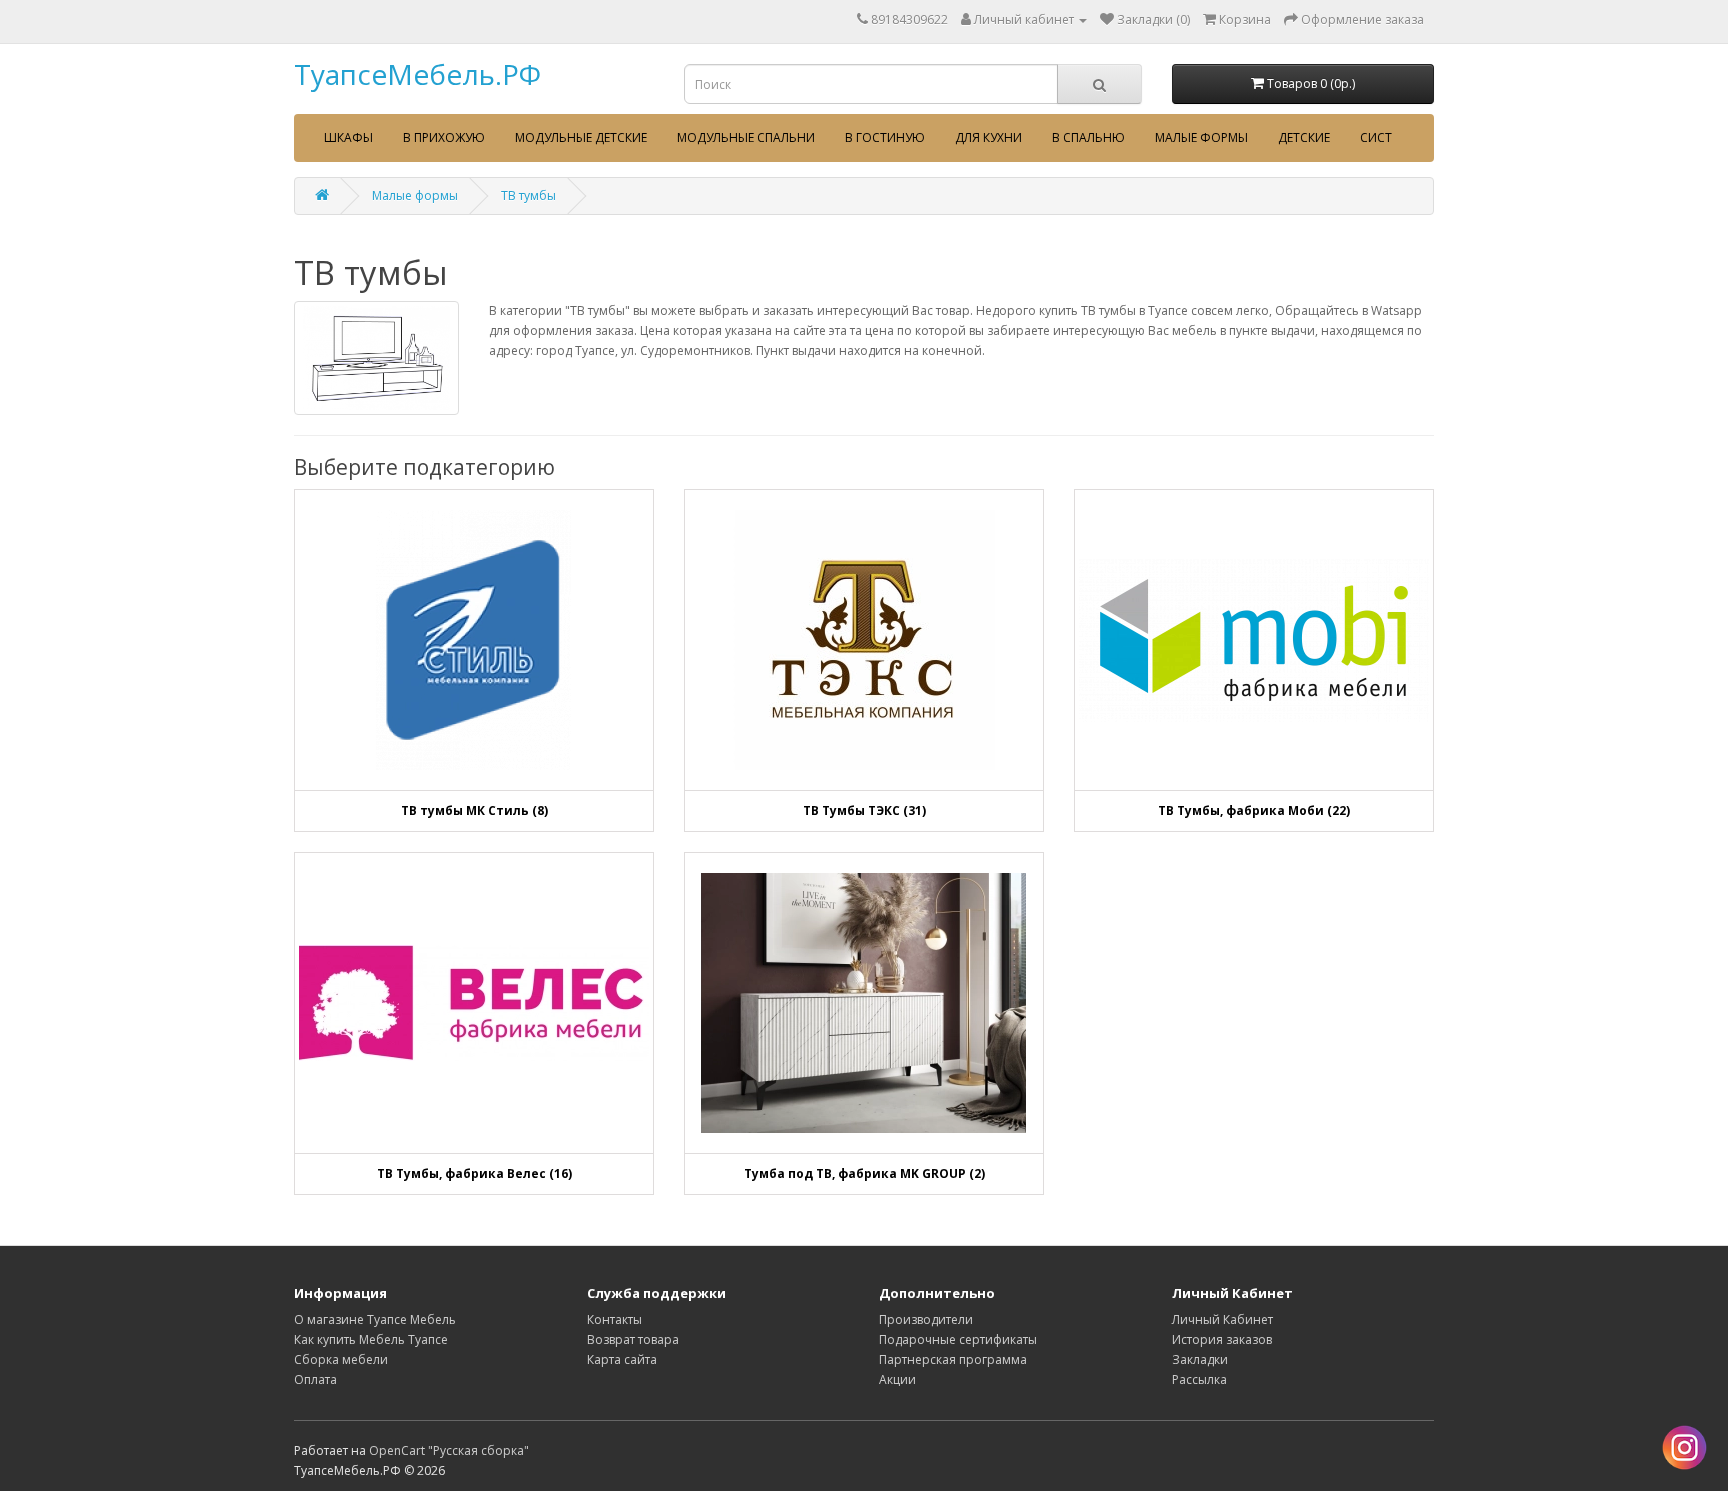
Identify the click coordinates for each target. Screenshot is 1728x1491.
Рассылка (1199, 1379)
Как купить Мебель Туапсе (371, 1339)
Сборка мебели (341, 1359)
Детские (1304, 137)
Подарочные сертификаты (958, 1339)
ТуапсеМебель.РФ (417, 74)
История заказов (1222, 1339)
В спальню (1088, 137)
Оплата (315, 1379)
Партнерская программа (953, 1359)
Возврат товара (633, 1339)
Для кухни (988, 137)
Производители (926, 1319)
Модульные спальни (746, 137)
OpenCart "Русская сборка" (449, 1450)
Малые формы (1201, 137)
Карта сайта (622, 1359)
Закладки (1200, 1359)
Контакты (614, 1319)
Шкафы (348, 137)
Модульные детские (581, 137)
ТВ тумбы (528, 195)
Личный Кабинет (1222, 1319)
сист (1376, 137)
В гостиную (885, 137)
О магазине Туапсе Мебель (375, 1319)
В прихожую (444, 137)
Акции (897, 1379)
